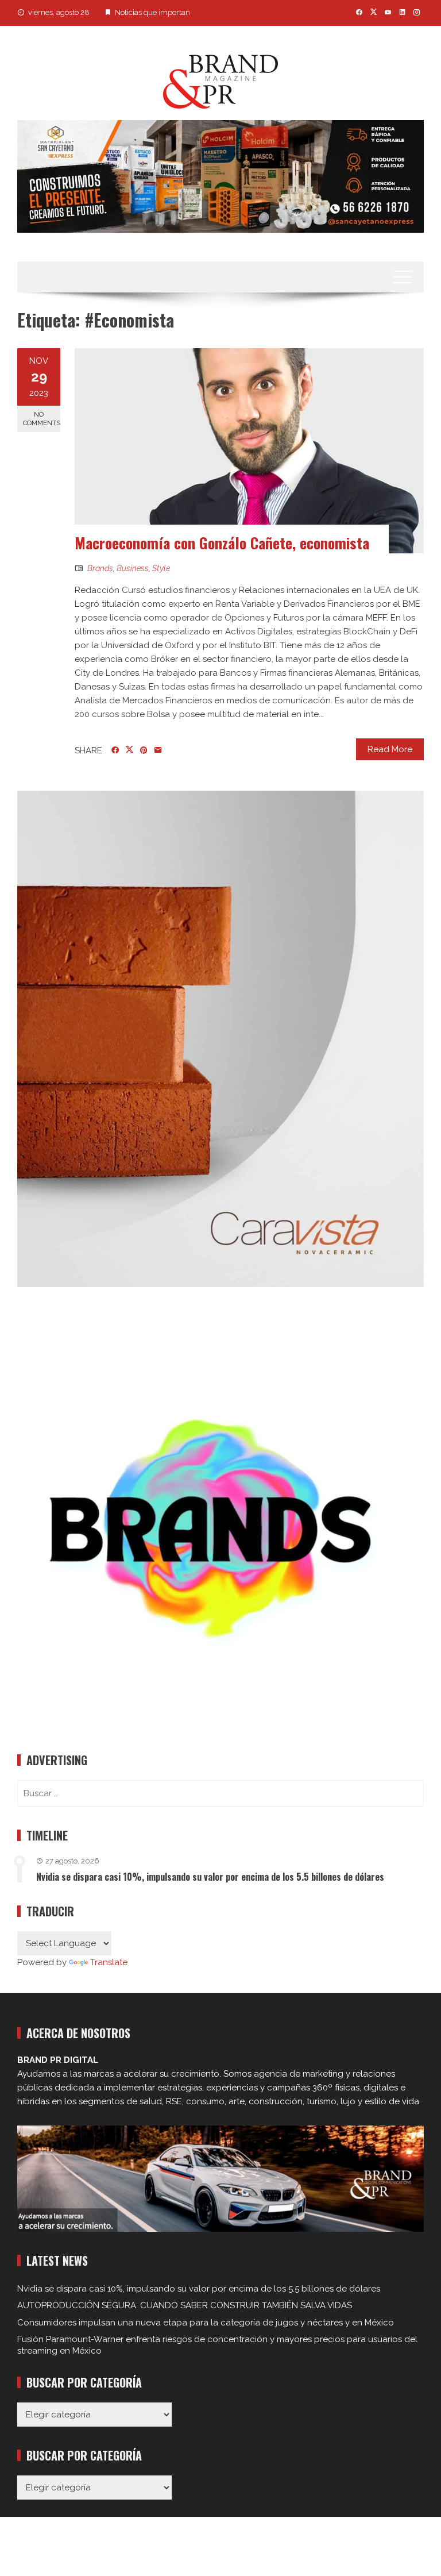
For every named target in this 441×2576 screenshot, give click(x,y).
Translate (109, 1962)
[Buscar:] (220, 1793)
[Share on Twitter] (129, 750)
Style (161, 568)
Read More (390, 749)
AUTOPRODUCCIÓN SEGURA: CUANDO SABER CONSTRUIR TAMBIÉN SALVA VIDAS (185, 2305)
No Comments (42, 419)
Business (133, 568)
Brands (100, 568)
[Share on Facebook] (115, 750)
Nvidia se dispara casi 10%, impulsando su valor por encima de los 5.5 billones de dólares (210, 1877)
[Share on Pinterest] (144, 750)
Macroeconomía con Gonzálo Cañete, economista (222, 543)
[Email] (158, 750)
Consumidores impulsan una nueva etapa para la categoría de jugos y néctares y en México (206, 2323)
